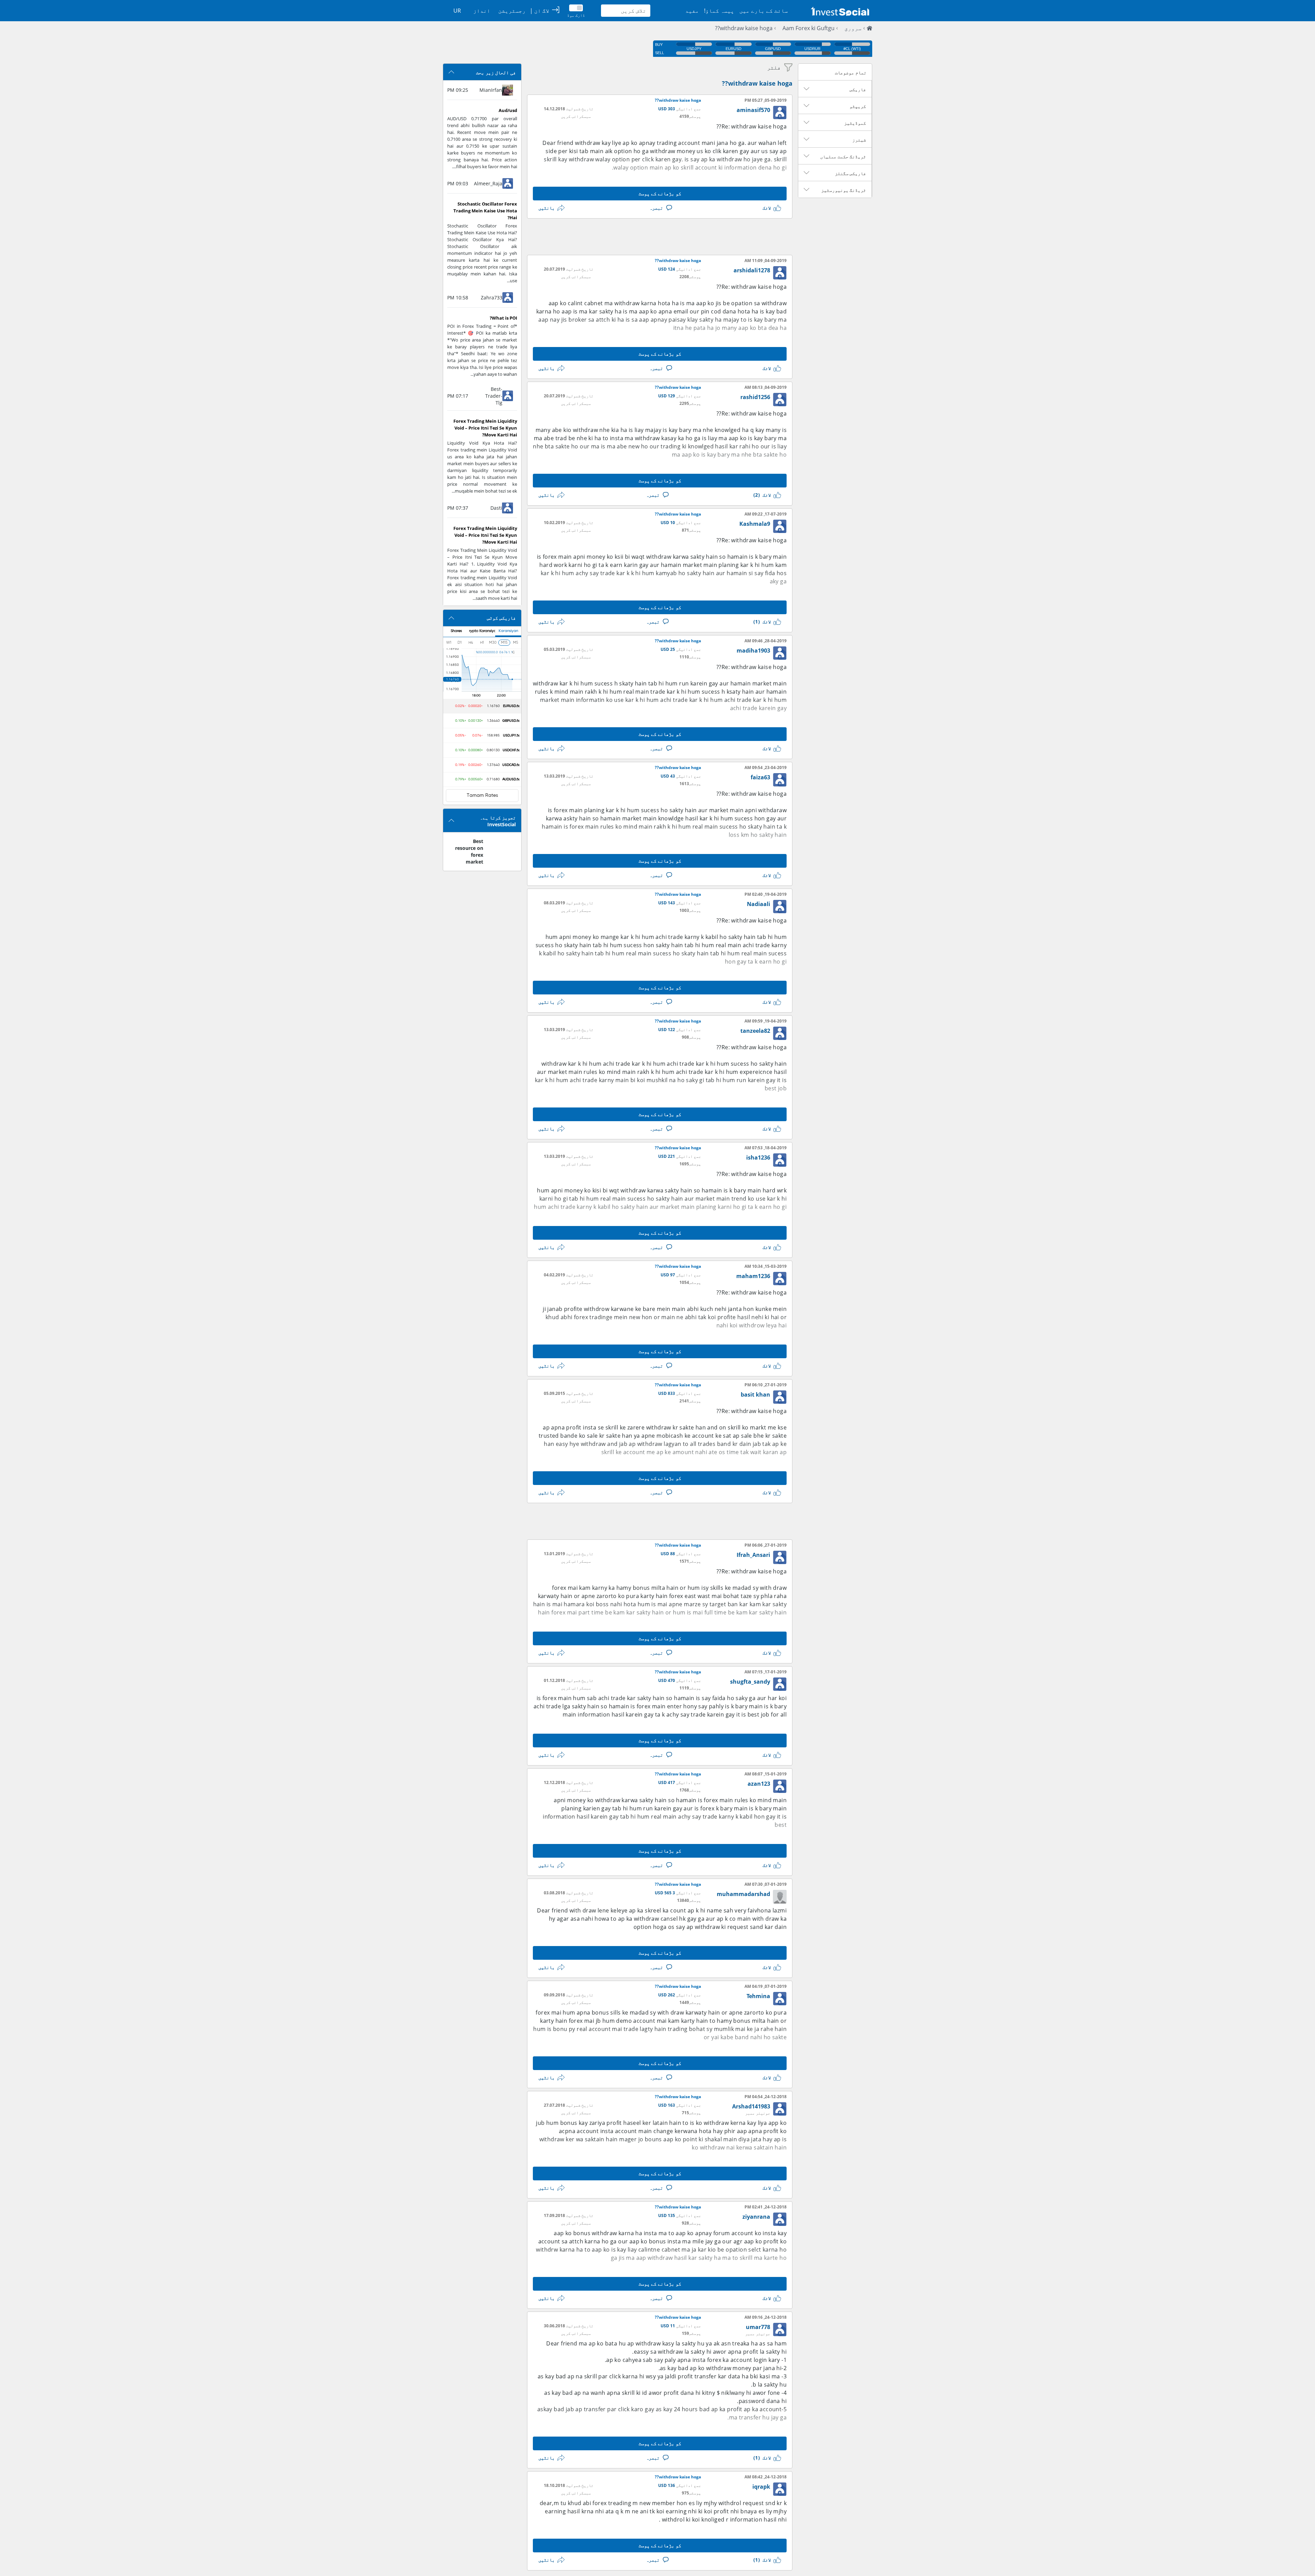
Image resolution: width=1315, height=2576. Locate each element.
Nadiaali (759, 904)
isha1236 (758, 1157)
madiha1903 (753, 651)
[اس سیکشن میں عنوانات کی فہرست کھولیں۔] (806, 89)
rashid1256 (755, 397)
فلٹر (774, 67)
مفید (692, 11)
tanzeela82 (755, 1031)
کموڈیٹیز (855, 123)
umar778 (758, 2327)
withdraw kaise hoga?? (744, 28)
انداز (482, 11)
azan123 (759, 1784)
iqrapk (761, 2487)
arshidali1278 (752, 270)
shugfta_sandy (750, 1682)
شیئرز (859, 140)
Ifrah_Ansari (753, 1555)
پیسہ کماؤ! (719, 11)
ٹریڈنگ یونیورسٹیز (844, 190)
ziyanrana (756, 2217)
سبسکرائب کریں (576, 116)
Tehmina (758, 1996)
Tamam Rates (482, 795)
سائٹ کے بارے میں (764, 11)
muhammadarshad (743, 1894)
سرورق (853, 28)
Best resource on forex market (469, 851)
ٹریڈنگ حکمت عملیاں (843, 157)
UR (457, 11)
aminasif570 (753, 110)
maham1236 (753, 1276)
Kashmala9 (755, 524)
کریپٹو (858, 106)
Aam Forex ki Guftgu (809, 28)
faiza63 (760, 777)
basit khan (755, 1395)
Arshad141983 (751, 2106)
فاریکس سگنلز (850, 173)
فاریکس (858, 89)
